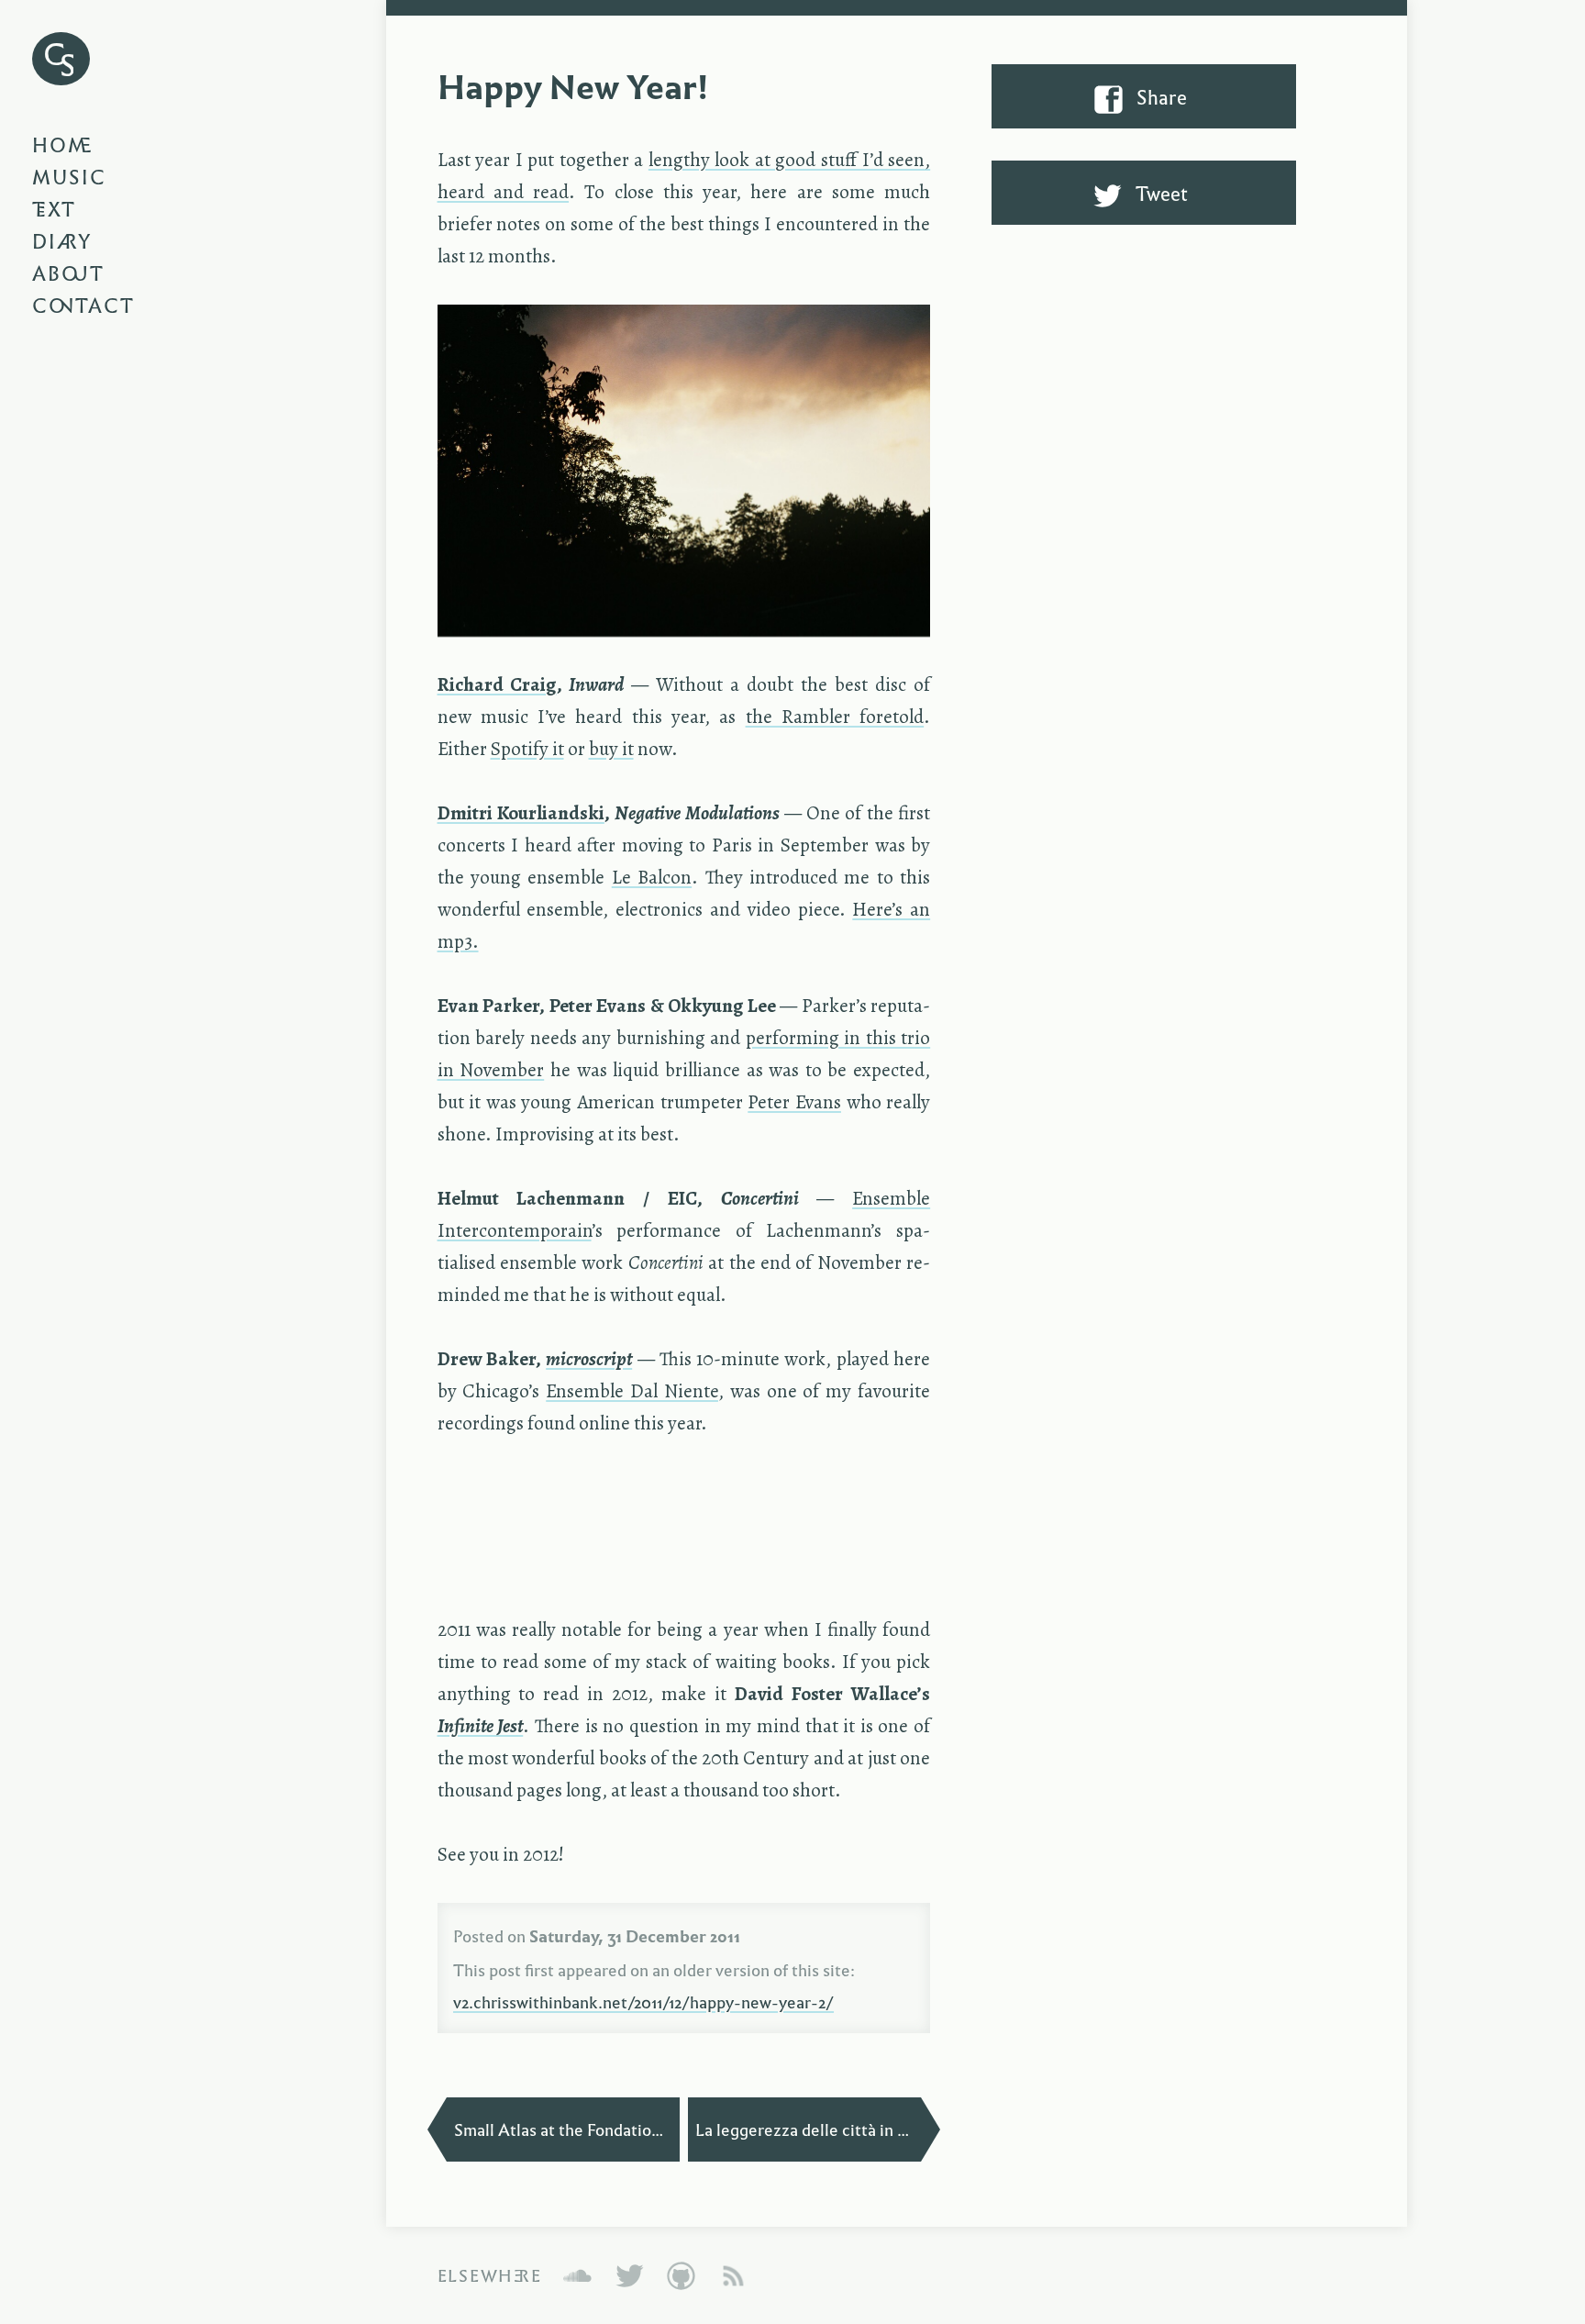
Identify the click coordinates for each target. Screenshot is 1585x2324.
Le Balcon (652, 877)
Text (54, 208)
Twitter (630, 2275)
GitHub (681, 2275)
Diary (62, 240)
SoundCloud (577, 2275)
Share (1160, 96)
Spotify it (527, 749)
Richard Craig (497, 684)
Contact (84, 305)
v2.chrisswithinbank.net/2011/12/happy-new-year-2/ (643, 2001)
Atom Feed (733, 2275)
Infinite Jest (481, 1726)
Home (63, 144)
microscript (589, 1359)
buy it (611, 749)
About (68, 272)
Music (70, 176)
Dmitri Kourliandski (521, 813)
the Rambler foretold (835, 717)
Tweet (1160, 193)
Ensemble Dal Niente (632, 1391)
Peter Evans (794, 1102)
